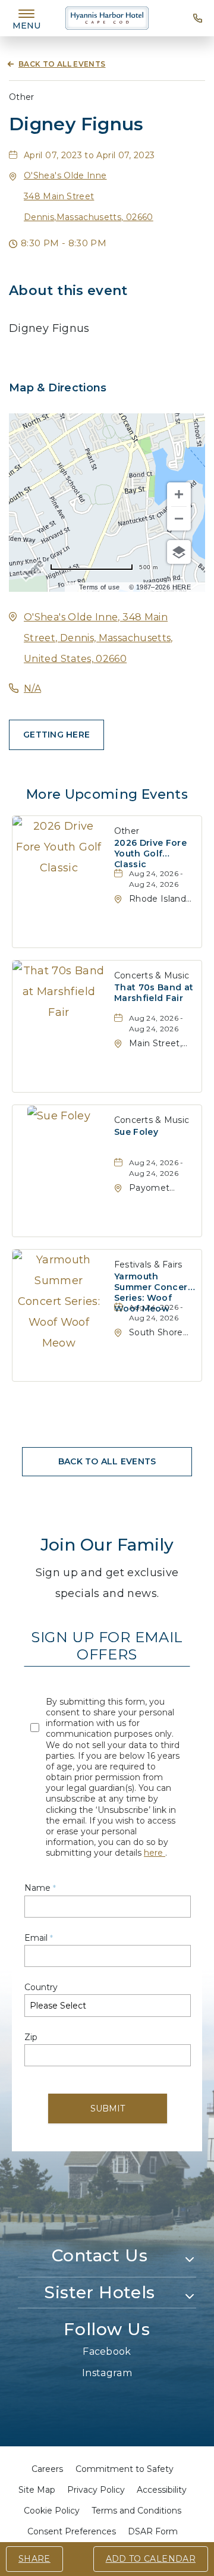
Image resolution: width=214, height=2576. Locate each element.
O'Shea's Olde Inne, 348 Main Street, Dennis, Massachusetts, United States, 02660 (98, 638)
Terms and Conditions (136, 2511)
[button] (89, 196)
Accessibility (162, 2490)
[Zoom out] (179, 519)
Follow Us (107, 2329)
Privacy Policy (96, 2490)
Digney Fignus (76, 124)
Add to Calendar (151, 2559)
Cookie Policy (52, 2511)
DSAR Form (153, 2531)
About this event (68, 291)
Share (34, 2559)
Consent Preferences (72, 2531)
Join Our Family (107, 1545)
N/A (32, 688)
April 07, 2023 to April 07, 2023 (89, 155)
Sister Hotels (99, 2292)
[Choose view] (179, 552)
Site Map (37, 2490)
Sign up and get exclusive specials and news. (107, 1583)
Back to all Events (62, 64)
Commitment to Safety (125, 2469)
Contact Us (100, 2255)
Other (22, 97)
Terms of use (99, 587)
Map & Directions (58, 388)
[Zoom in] (179, 494)
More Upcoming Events (107, 794)
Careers (47, 2469)
